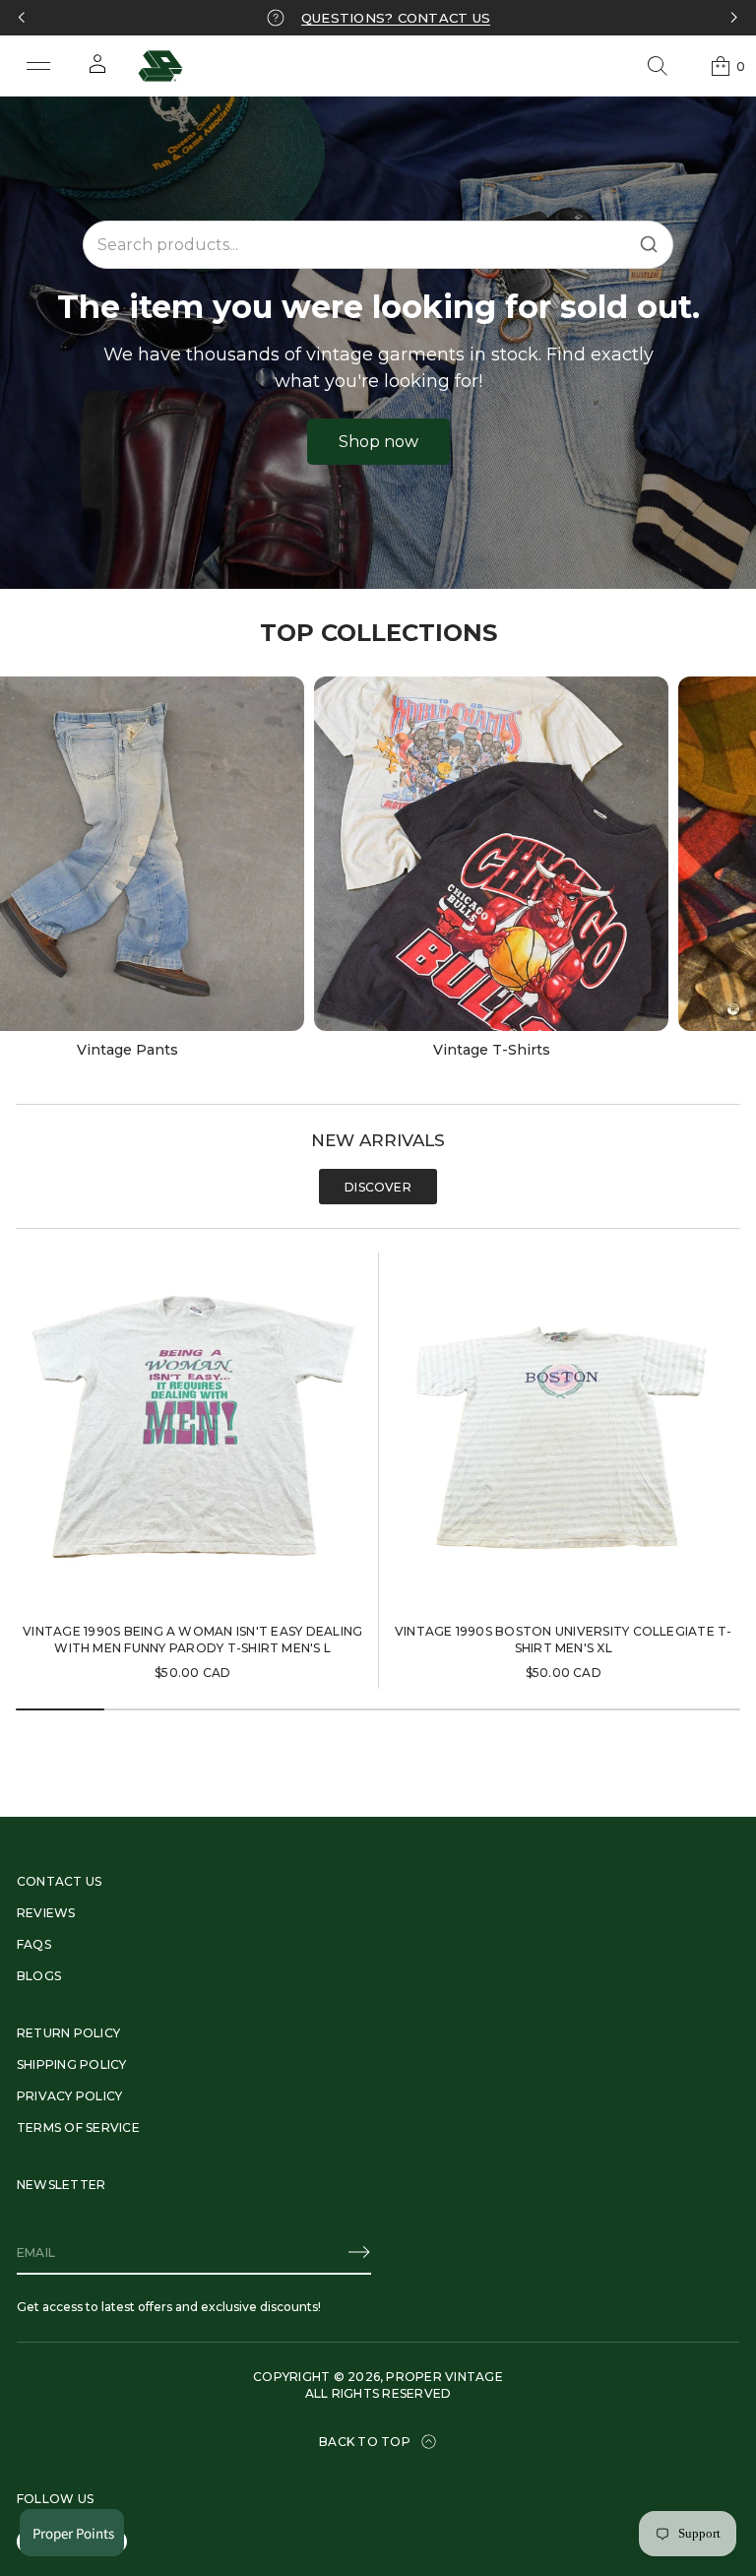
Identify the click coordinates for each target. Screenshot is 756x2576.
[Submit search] (649, 244)
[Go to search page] (658, 66)
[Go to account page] (97, 70)
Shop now (378, 442)
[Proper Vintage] (160, 66)
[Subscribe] (359, 2252)
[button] (658, 66)
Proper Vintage (444, 2377)
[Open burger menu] (38, 66)
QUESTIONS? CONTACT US (396, 18)
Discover (378, 1187)
